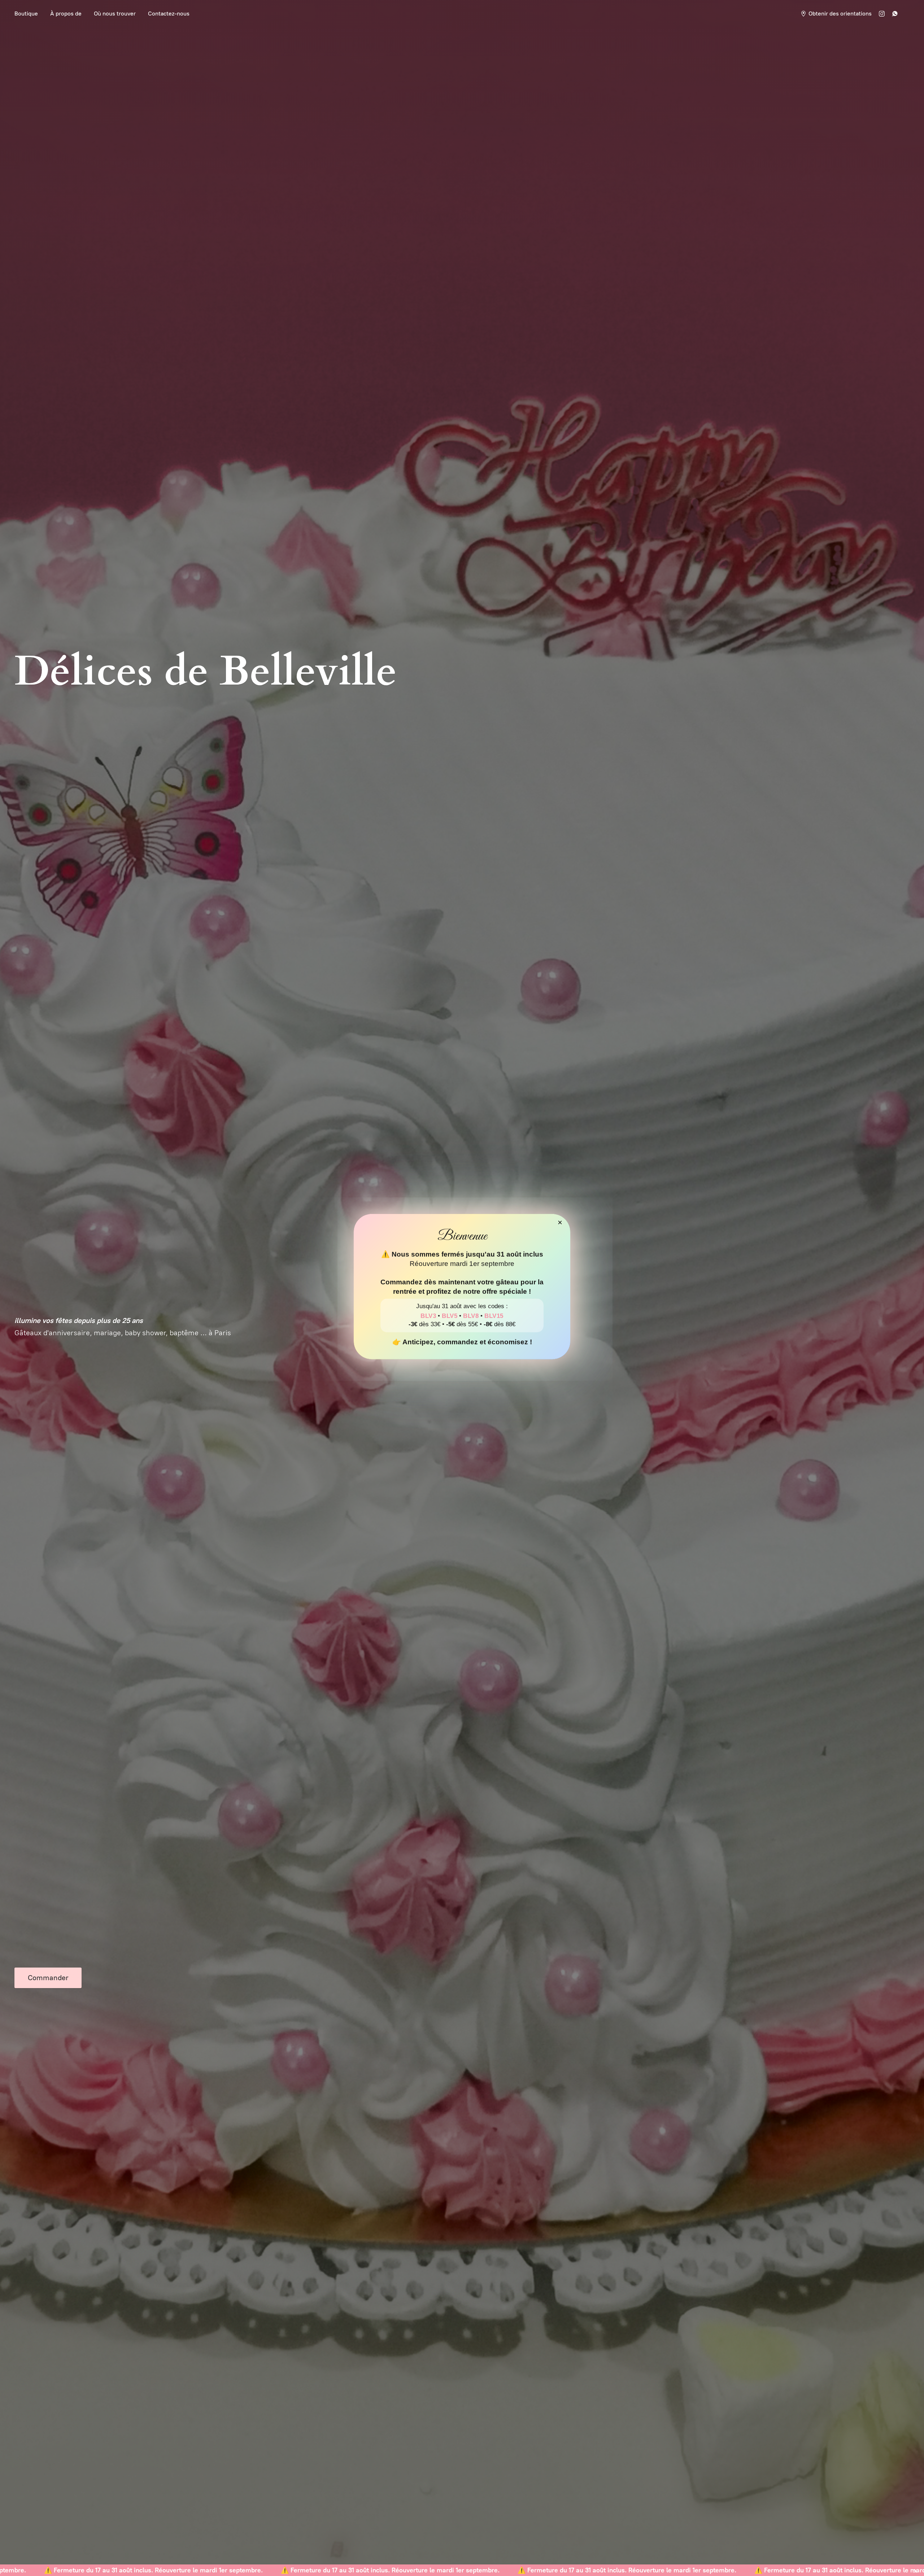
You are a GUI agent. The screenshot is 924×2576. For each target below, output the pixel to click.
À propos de (66, 14)
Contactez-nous (169, 14)
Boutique (26, 14)
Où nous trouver (115, 14)
